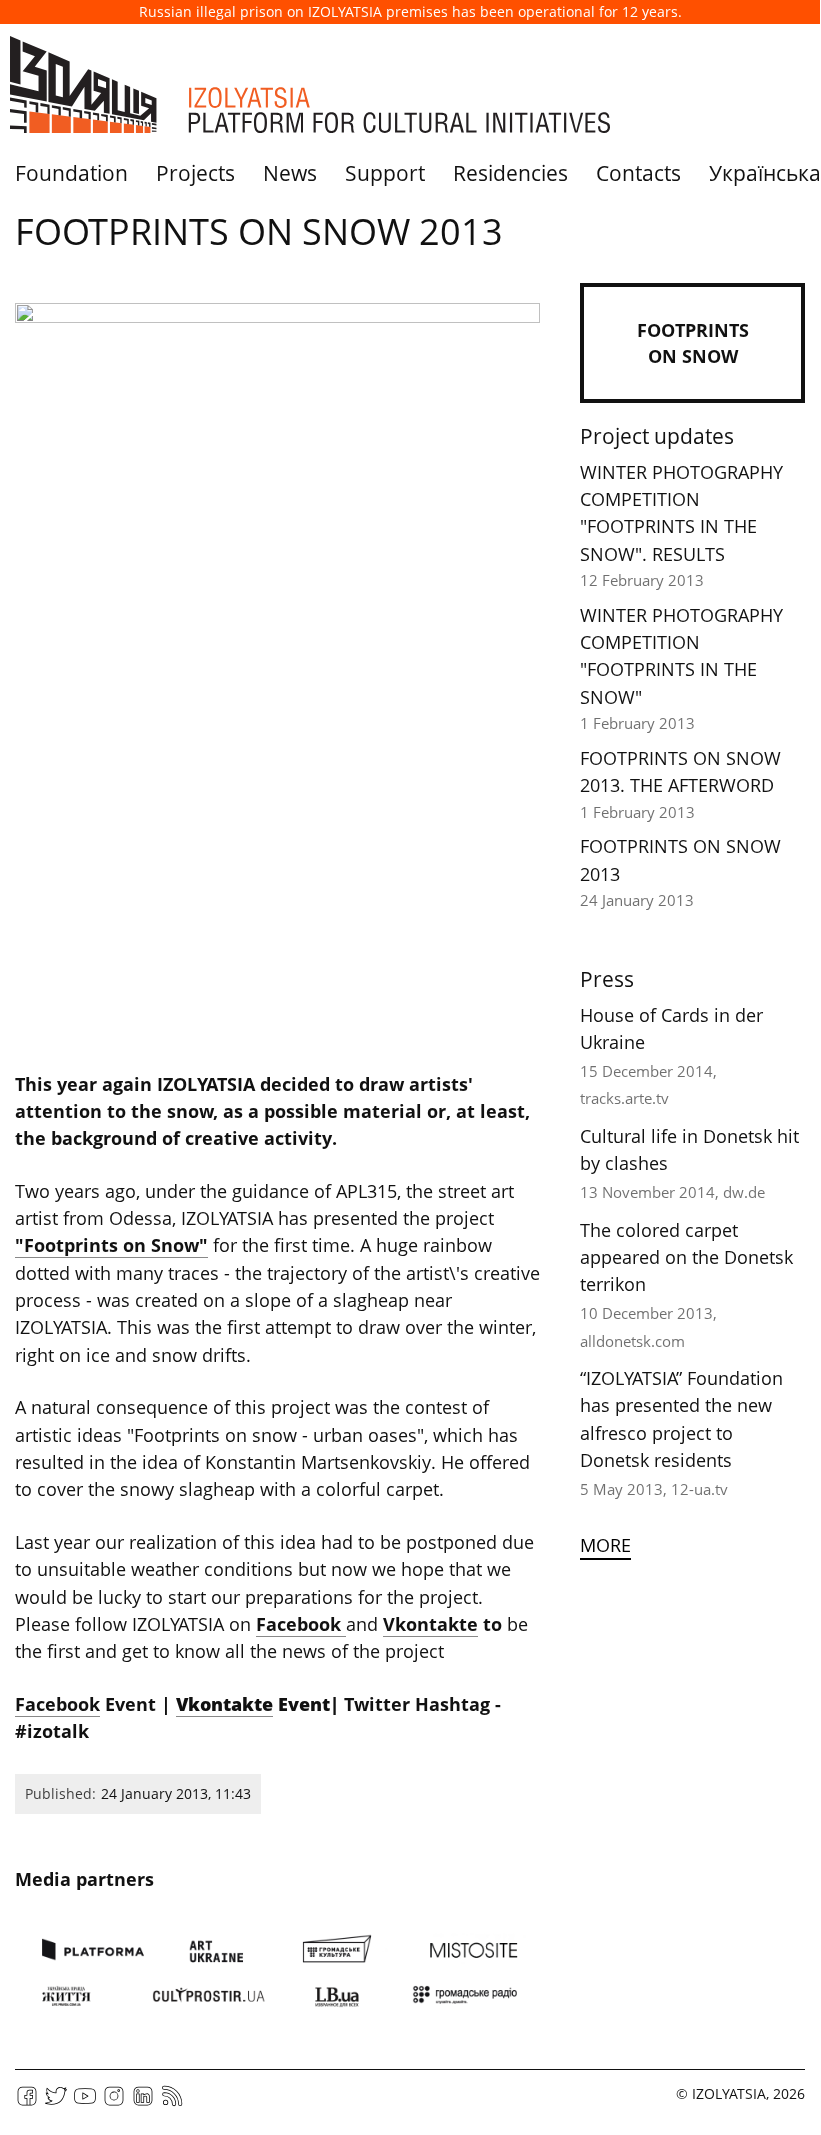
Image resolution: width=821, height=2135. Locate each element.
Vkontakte (430, 1624)
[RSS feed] (172, 2102)
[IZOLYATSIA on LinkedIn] (143, 2102)
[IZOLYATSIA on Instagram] (114, 2102)
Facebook (301, 1624)
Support (385, 173)
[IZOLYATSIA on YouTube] (85, 2102)
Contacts (638, 173)
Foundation (71, 173)
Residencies (510, 173)
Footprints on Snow (693, 343)
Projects (195, 173)
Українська (765, 173)
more (605, 1545)
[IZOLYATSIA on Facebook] (27, 2102)
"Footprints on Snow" (111, 1245)
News (290, 173)
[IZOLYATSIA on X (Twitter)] (56, 2102)
